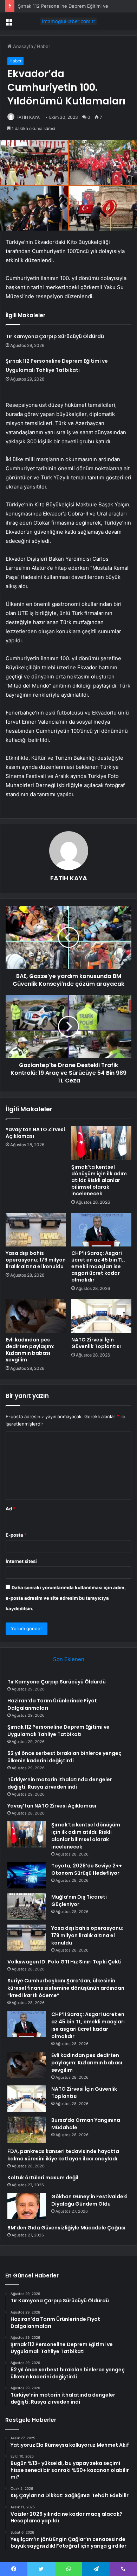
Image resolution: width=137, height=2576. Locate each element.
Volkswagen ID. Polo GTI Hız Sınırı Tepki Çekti (64, 1962)
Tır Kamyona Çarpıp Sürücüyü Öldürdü (55, 336)
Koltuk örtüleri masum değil (43, 2178)
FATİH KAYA (28, 117)
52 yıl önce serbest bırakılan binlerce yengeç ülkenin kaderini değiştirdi (64, 1757)
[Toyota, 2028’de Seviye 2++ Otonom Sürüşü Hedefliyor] (27, 1875)
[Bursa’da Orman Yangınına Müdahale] (27, 2130)
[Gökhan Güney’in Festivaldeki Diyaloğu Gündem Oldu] (27, 2206)
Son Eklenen (69, 1659)
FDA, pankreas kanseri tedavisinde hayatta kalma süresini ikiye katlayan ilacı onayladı (63, 2155)
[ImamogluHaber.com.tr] (68, 21)
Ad (11, 1509)
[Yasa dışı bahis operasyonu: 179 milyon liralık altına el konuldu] (36, 1230)
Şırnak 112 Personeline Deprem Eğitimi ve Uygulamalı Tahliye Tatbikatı (58, 1731)
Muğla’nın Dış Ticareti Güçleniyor (79, 1901)
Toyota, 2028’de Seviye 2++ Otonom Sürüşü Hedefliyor (87, 1869)
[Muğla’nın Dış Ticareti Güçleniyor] (27, 1907)
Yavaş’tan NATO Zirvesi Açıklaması (35, 1133)
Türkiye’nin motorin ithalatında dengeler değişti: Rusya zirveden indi (60, 1783)
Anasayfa (22, 46)
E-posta (16, 1535)
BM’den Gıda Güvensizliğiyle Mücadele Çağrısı (66, 2228)
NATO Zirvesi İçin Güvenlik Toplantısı (96, 1343)
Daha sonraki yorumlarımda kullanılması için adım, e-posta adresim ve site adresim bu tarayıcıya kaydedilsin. (66, 1598)
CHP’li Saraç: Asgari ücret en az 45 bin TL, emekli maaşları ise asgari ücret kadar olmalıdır (98, 1266)
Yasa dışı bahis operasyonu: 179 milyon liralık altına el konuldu (36, 1260)
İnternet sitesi (21, 1561)
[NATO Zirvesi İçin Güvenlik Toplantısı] (101, 1316)
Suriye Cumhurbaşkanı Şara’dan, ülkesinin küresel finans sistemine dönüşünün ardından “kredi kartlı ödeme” (66, 1988)
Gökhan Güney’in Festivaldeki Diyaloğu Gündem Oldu (89, 2200)
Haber (44, 46)
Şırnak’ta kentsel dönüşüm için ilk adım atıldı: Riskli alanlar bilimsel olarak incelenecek (99, 1180)
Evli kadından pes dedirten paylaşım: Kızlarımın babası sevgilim (30, 1350)
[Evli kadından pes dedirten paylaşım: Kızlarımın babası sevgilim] (36, 1316)
